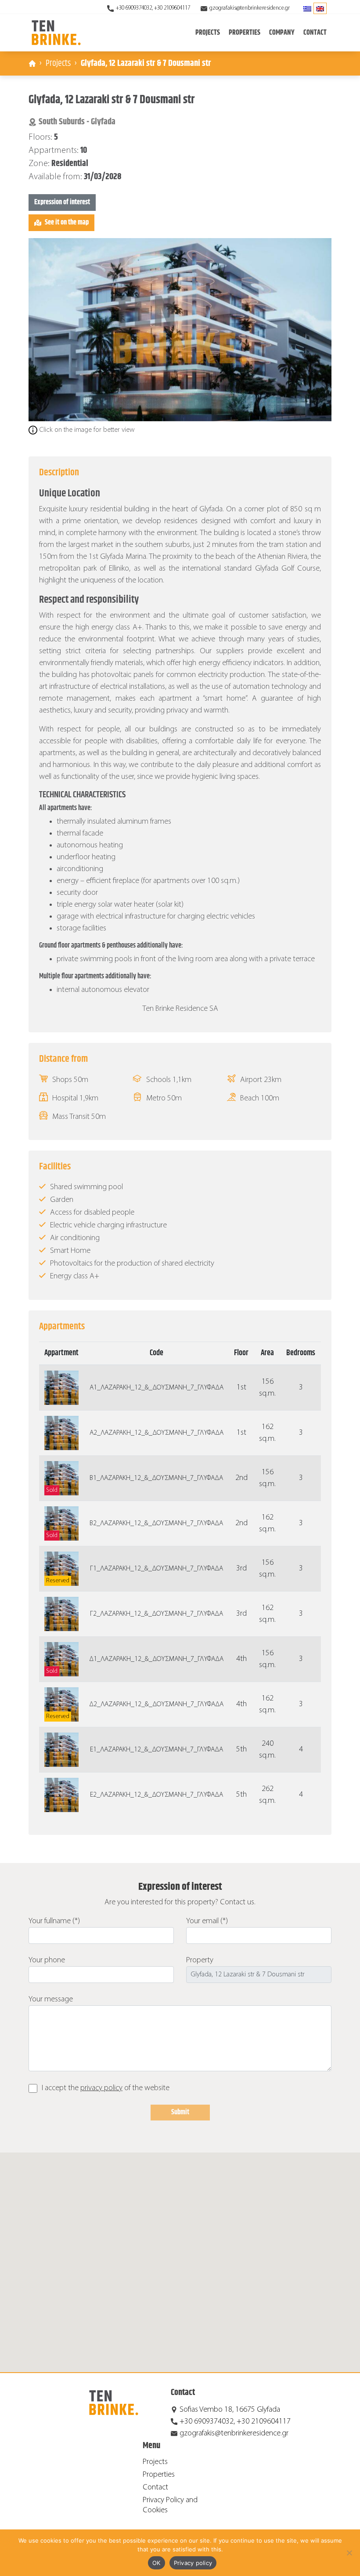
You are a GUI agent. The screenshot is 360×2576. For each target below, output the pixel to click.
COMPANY (282, 33)
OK (157, 2563)
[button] (180, 2257)
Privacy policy (193, 2563)
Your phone (47, 1960)
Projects (58, 63)
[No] (349, 2553)
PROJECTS (208, 33)
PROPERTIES (245, 33)
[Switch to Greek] (307, 8)
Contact (315, 33)
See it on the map (67, 223)
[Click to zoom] (180, 330)
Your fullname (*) (54, 1921)
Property (200, 1960)
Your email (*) (207, 1921)
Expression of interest (62, 202)
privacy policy (101, 2088)
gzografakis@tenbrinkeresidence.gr (250, 8)
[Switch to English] (320, 8)
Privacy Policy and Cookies (170, 2505)
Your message (51, 1999)
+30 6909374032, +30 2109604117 (153, 8)
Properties (159, 2475)
